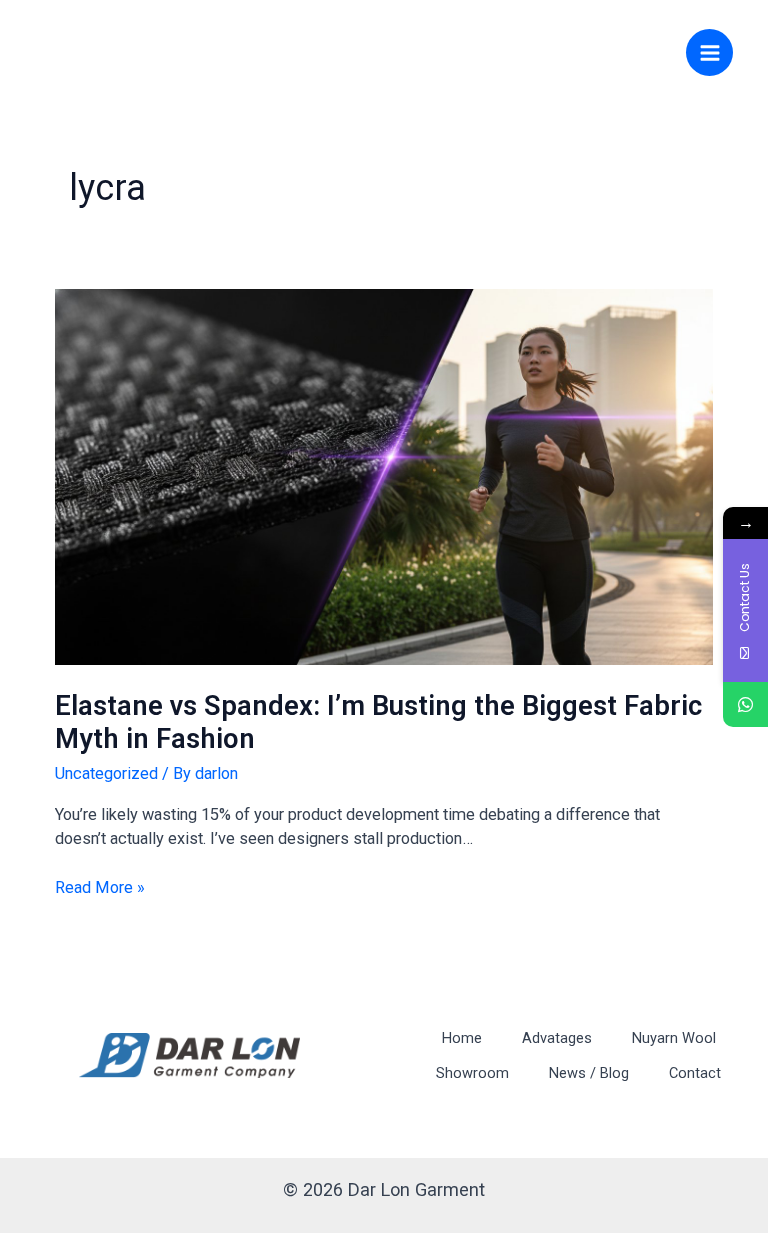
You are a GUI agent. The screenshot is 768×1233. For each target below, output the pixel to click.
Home (462, 1038)
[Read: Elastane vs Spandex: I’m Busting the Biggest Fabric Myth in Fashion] (384, 475)
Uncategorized (106, 773)
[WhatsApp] (745, 704)
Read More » (100, 886)
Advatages (557, 1038)
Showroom (472, 1073)
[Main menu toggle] (709, 52)
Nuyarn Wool (674, 1038)
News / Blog (589, 1073)
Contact (695, 1073)
